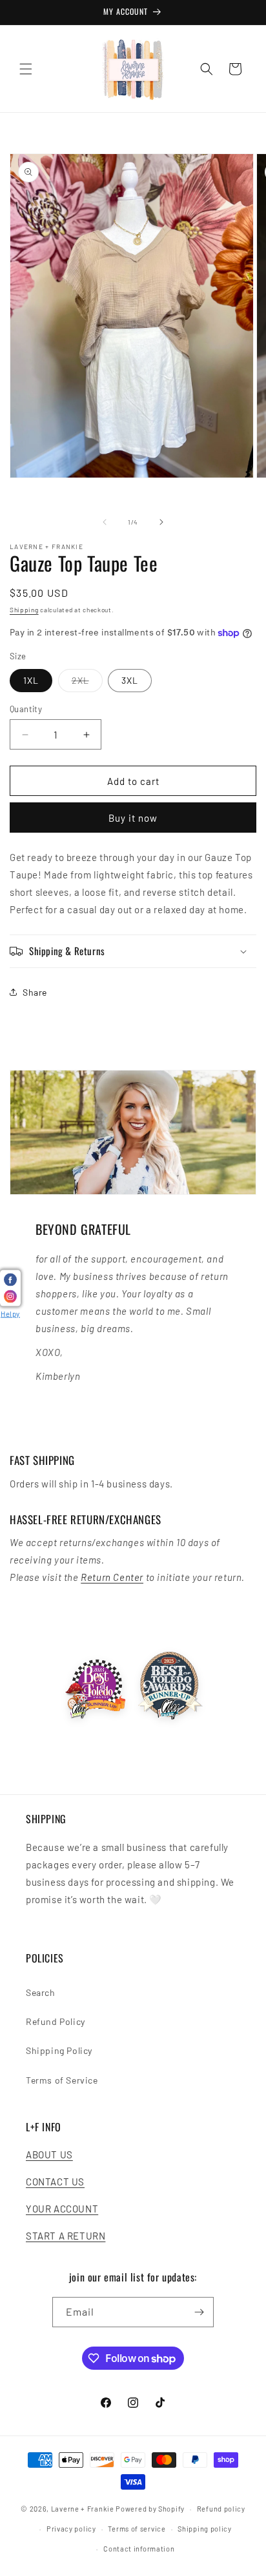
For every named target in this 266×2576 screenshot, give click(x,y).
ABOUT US (49, 2155)
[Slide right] (161, 522)
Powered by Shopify (150, 2509)
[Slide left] (105, 522)
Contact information (139, 2549)
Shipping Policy (59, 2050)
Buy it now (133, 818)
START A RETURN (66, 2236)
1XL (31, 680)
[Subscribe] (199, 2312)
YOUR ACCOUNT (62, 2209)
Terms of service (137, 2529)
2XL (87, 683)
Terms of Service (62, 2080)
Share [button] (35, 992)
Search (41, 1992)
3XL (130, 680)
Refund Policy (56, 2021)
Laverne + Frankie (83, 2509)
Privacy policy (71, 2529)
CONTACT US (55, 2182)
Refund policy (221, 2509)
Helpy (10, 1314)
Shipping (24, 610)
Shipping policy (205, 2529)
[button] (26, 69)
